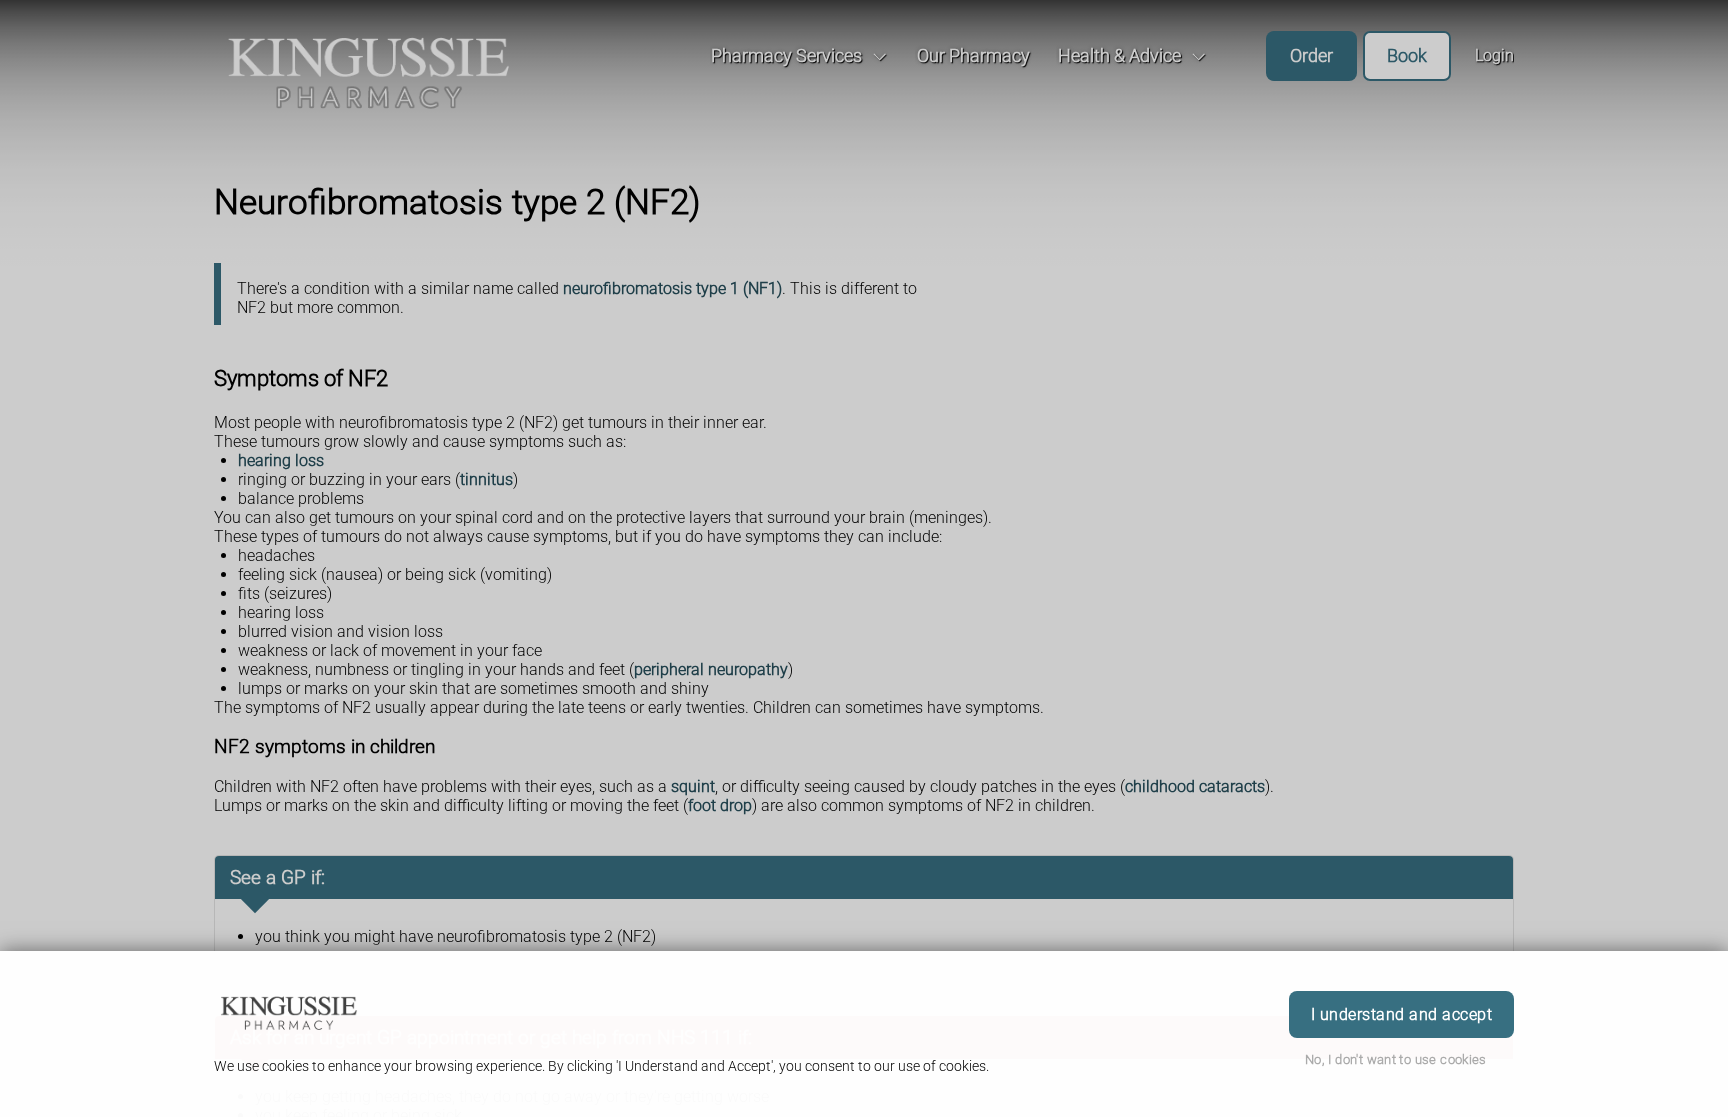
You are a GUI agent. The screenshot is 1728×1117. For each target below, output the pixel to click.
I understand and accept (1401, 1014)
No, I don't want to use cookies (1396, 1059)
